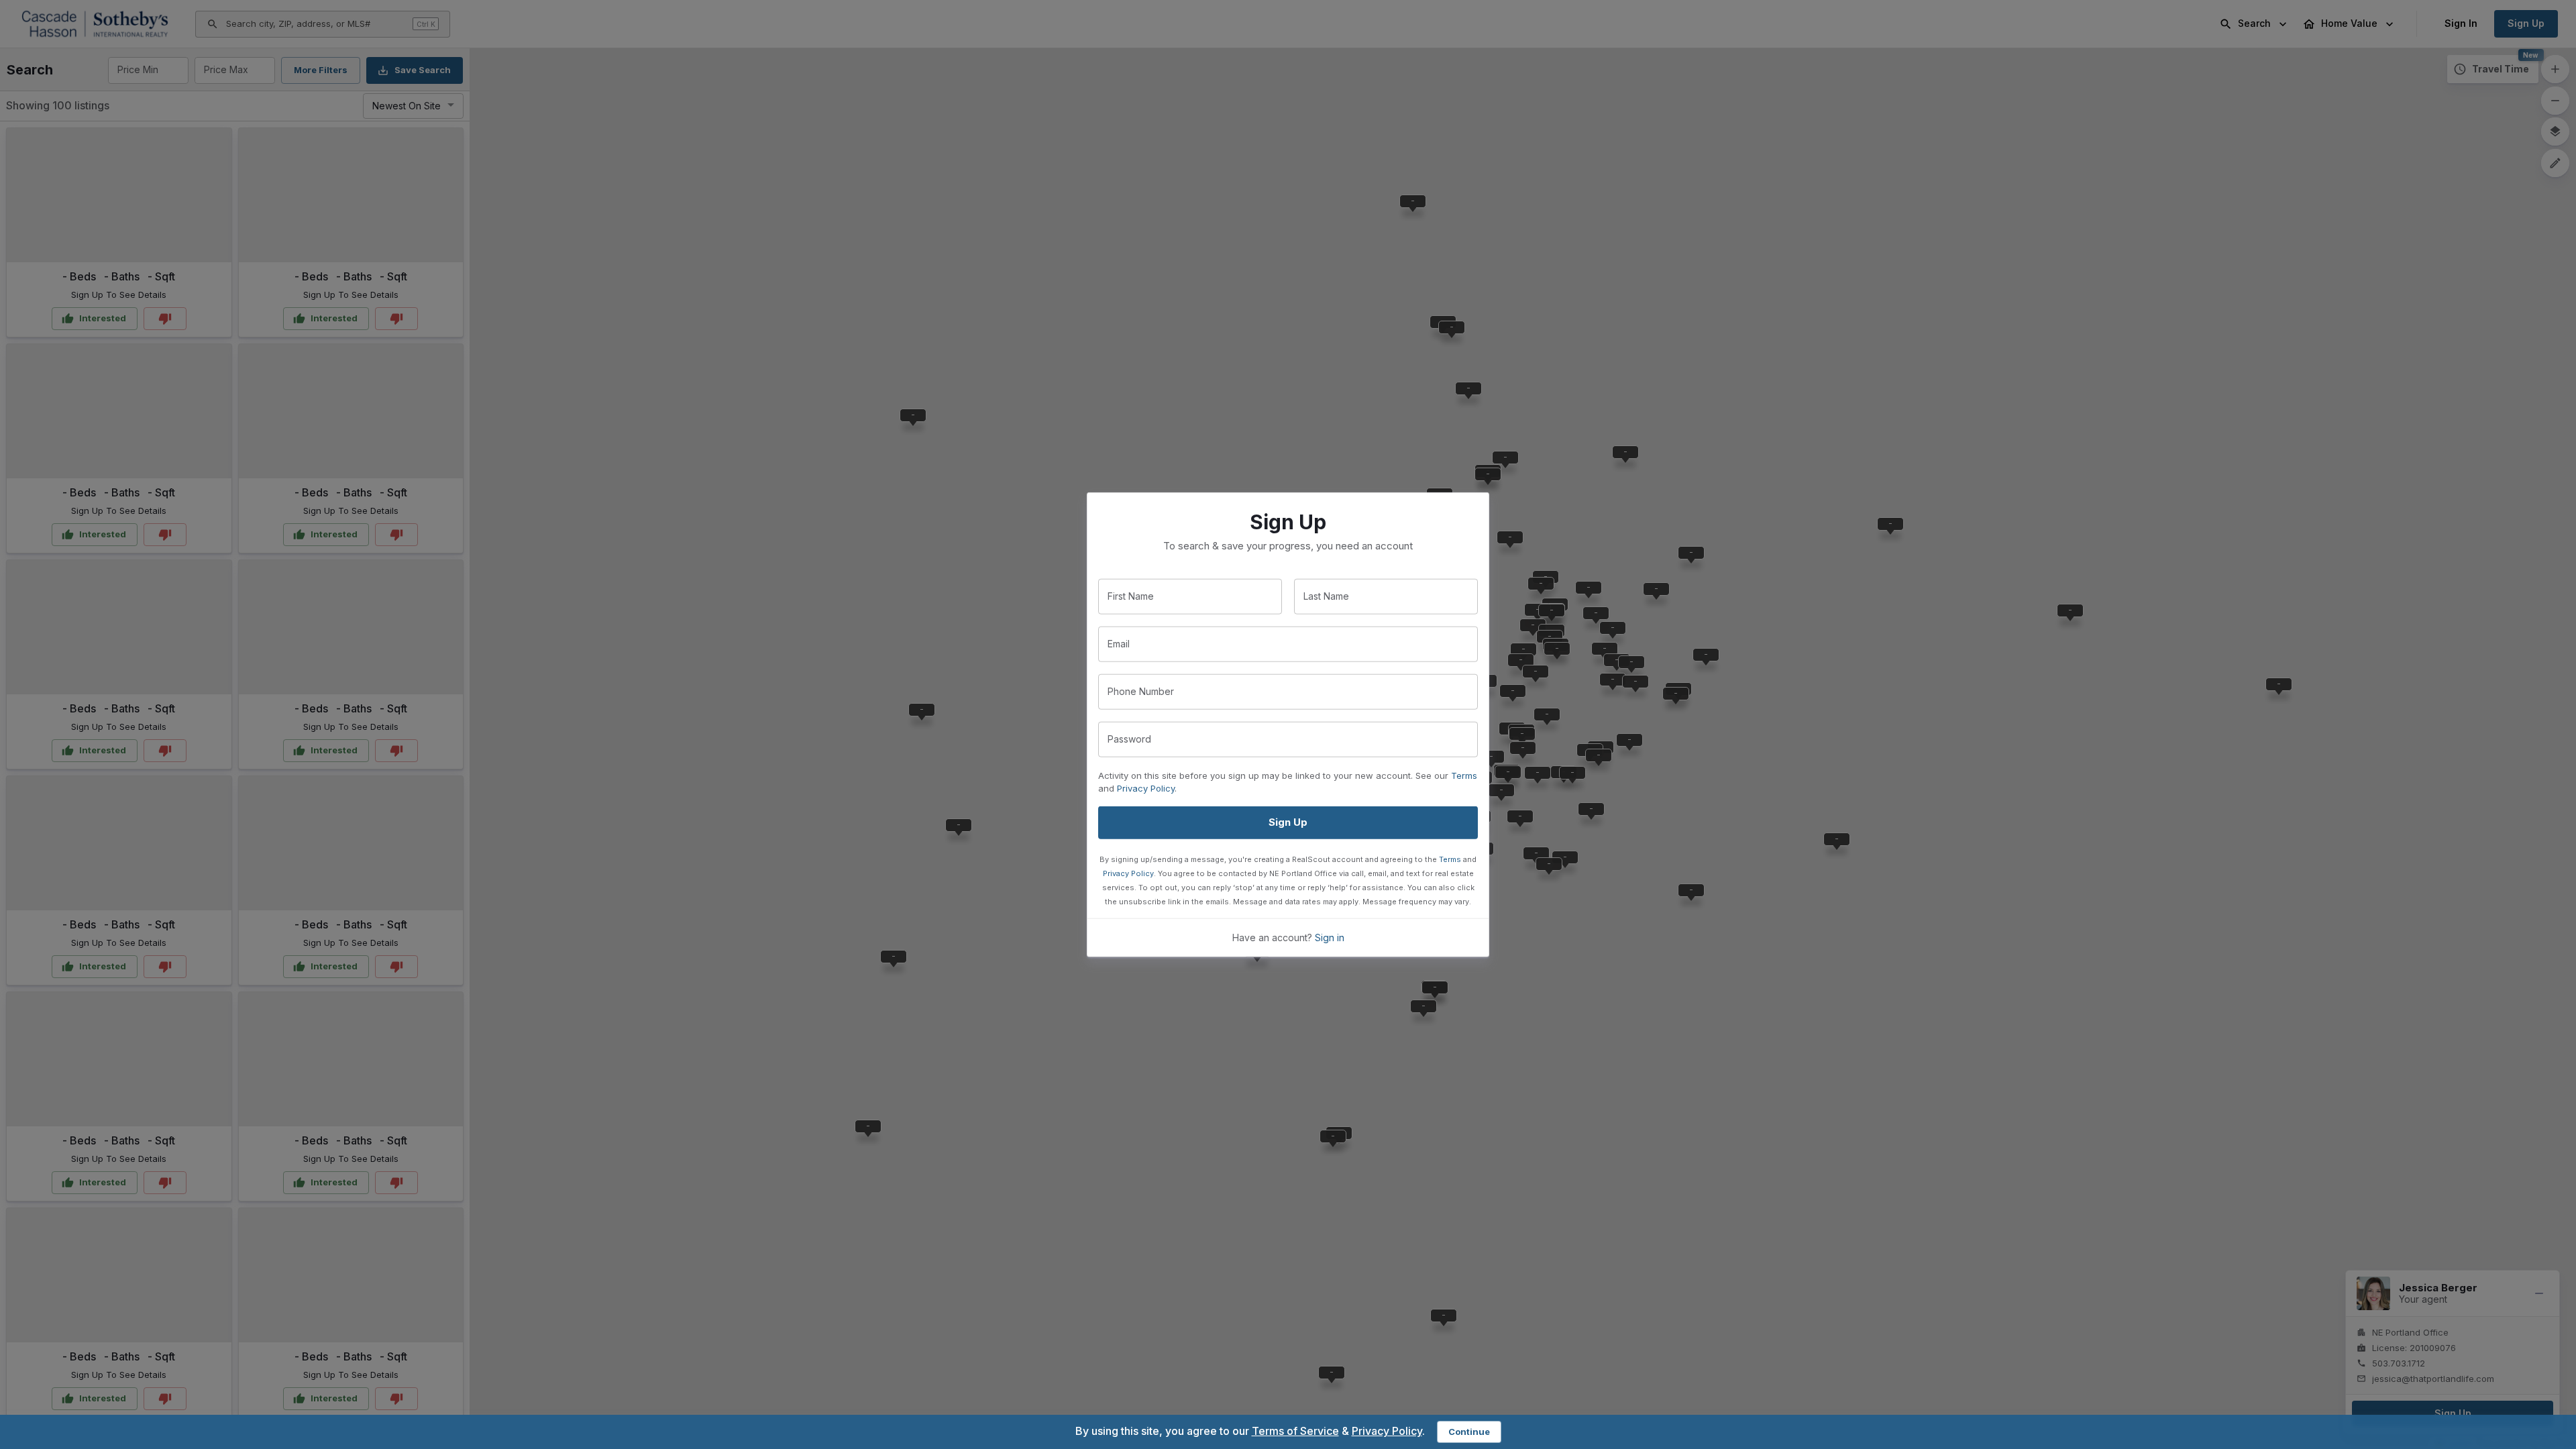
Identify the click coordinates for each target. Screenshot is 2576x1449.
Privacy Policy (1146, 788)
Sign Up (1288, 822)
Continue (1469, 1432)
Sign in (1330, 937)
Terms (1464, 775)
